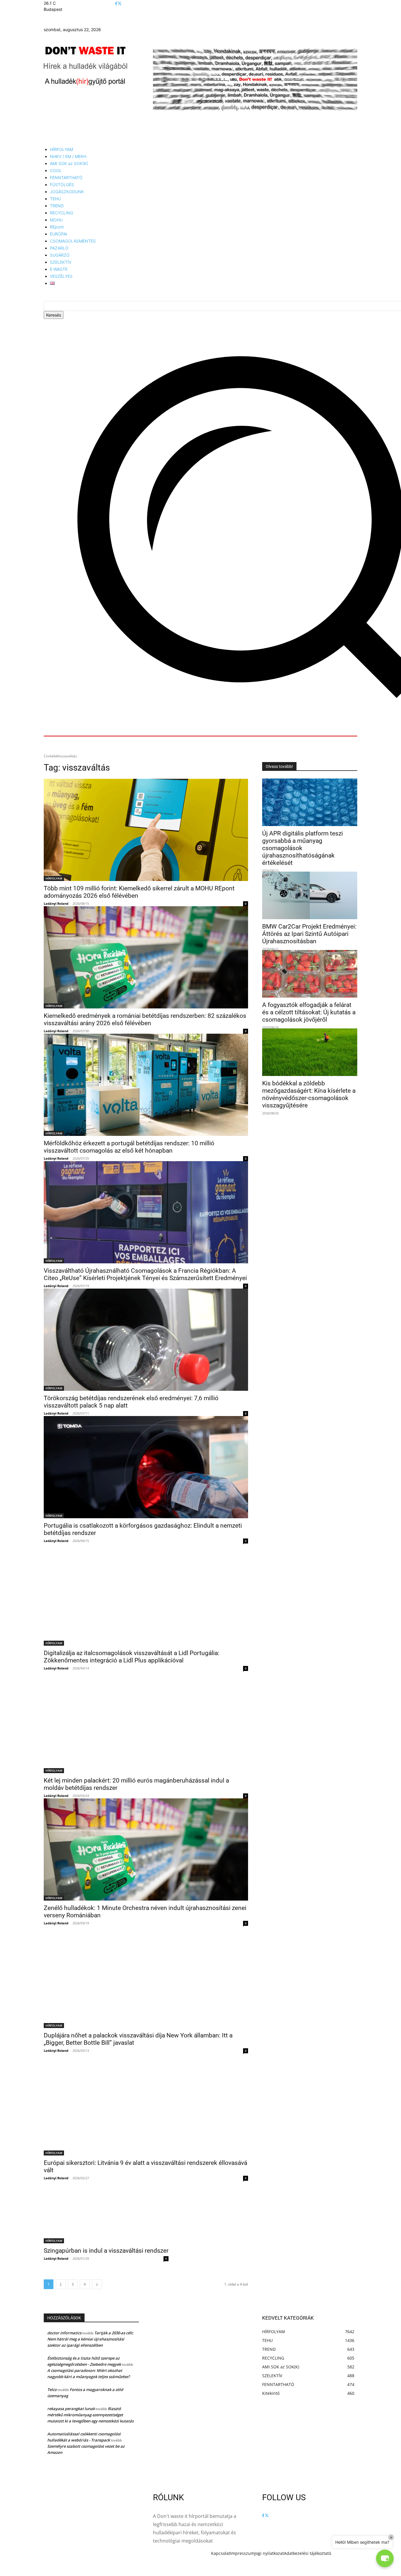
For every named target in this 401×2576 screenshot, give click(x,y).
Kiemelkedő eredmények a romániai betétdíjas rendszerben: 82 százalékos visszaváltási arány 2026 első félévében (145, 1019)
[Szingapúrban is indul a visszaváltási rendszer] (106, 2212)
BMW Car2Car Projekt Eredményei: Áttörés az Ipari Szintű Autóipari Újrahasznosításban (309, 934)
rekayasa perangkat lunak (71, 2409)
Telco (52, 2390)
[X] (120, 4)
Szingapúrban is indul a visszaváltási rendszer (106, 2251)
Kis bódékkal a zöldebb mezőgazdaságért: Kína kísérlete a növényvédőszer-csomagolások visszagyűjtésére (309, 1094)
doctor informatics (64, 2333)
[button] (385, 2558)
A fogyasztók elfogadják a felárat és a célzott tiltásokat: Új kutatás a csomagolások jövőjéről (309, 1012)
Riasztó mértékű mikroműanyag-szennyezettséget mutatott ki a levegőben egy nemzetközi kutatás (90, 2415)
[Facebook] (116, 4)
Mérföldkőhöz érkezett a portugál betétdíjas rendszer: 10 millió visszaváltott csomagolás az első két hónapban (129, 1147)
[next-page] (97, 2284)
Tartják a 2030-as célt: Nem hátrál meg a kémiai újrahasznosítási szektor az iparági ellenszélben (90, 2339)
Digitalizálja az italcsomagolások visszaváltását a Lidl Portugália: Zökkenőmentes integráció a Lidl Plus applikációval (132, 1657)
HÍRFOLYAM (54, 878)
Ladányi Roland (56, 903)
